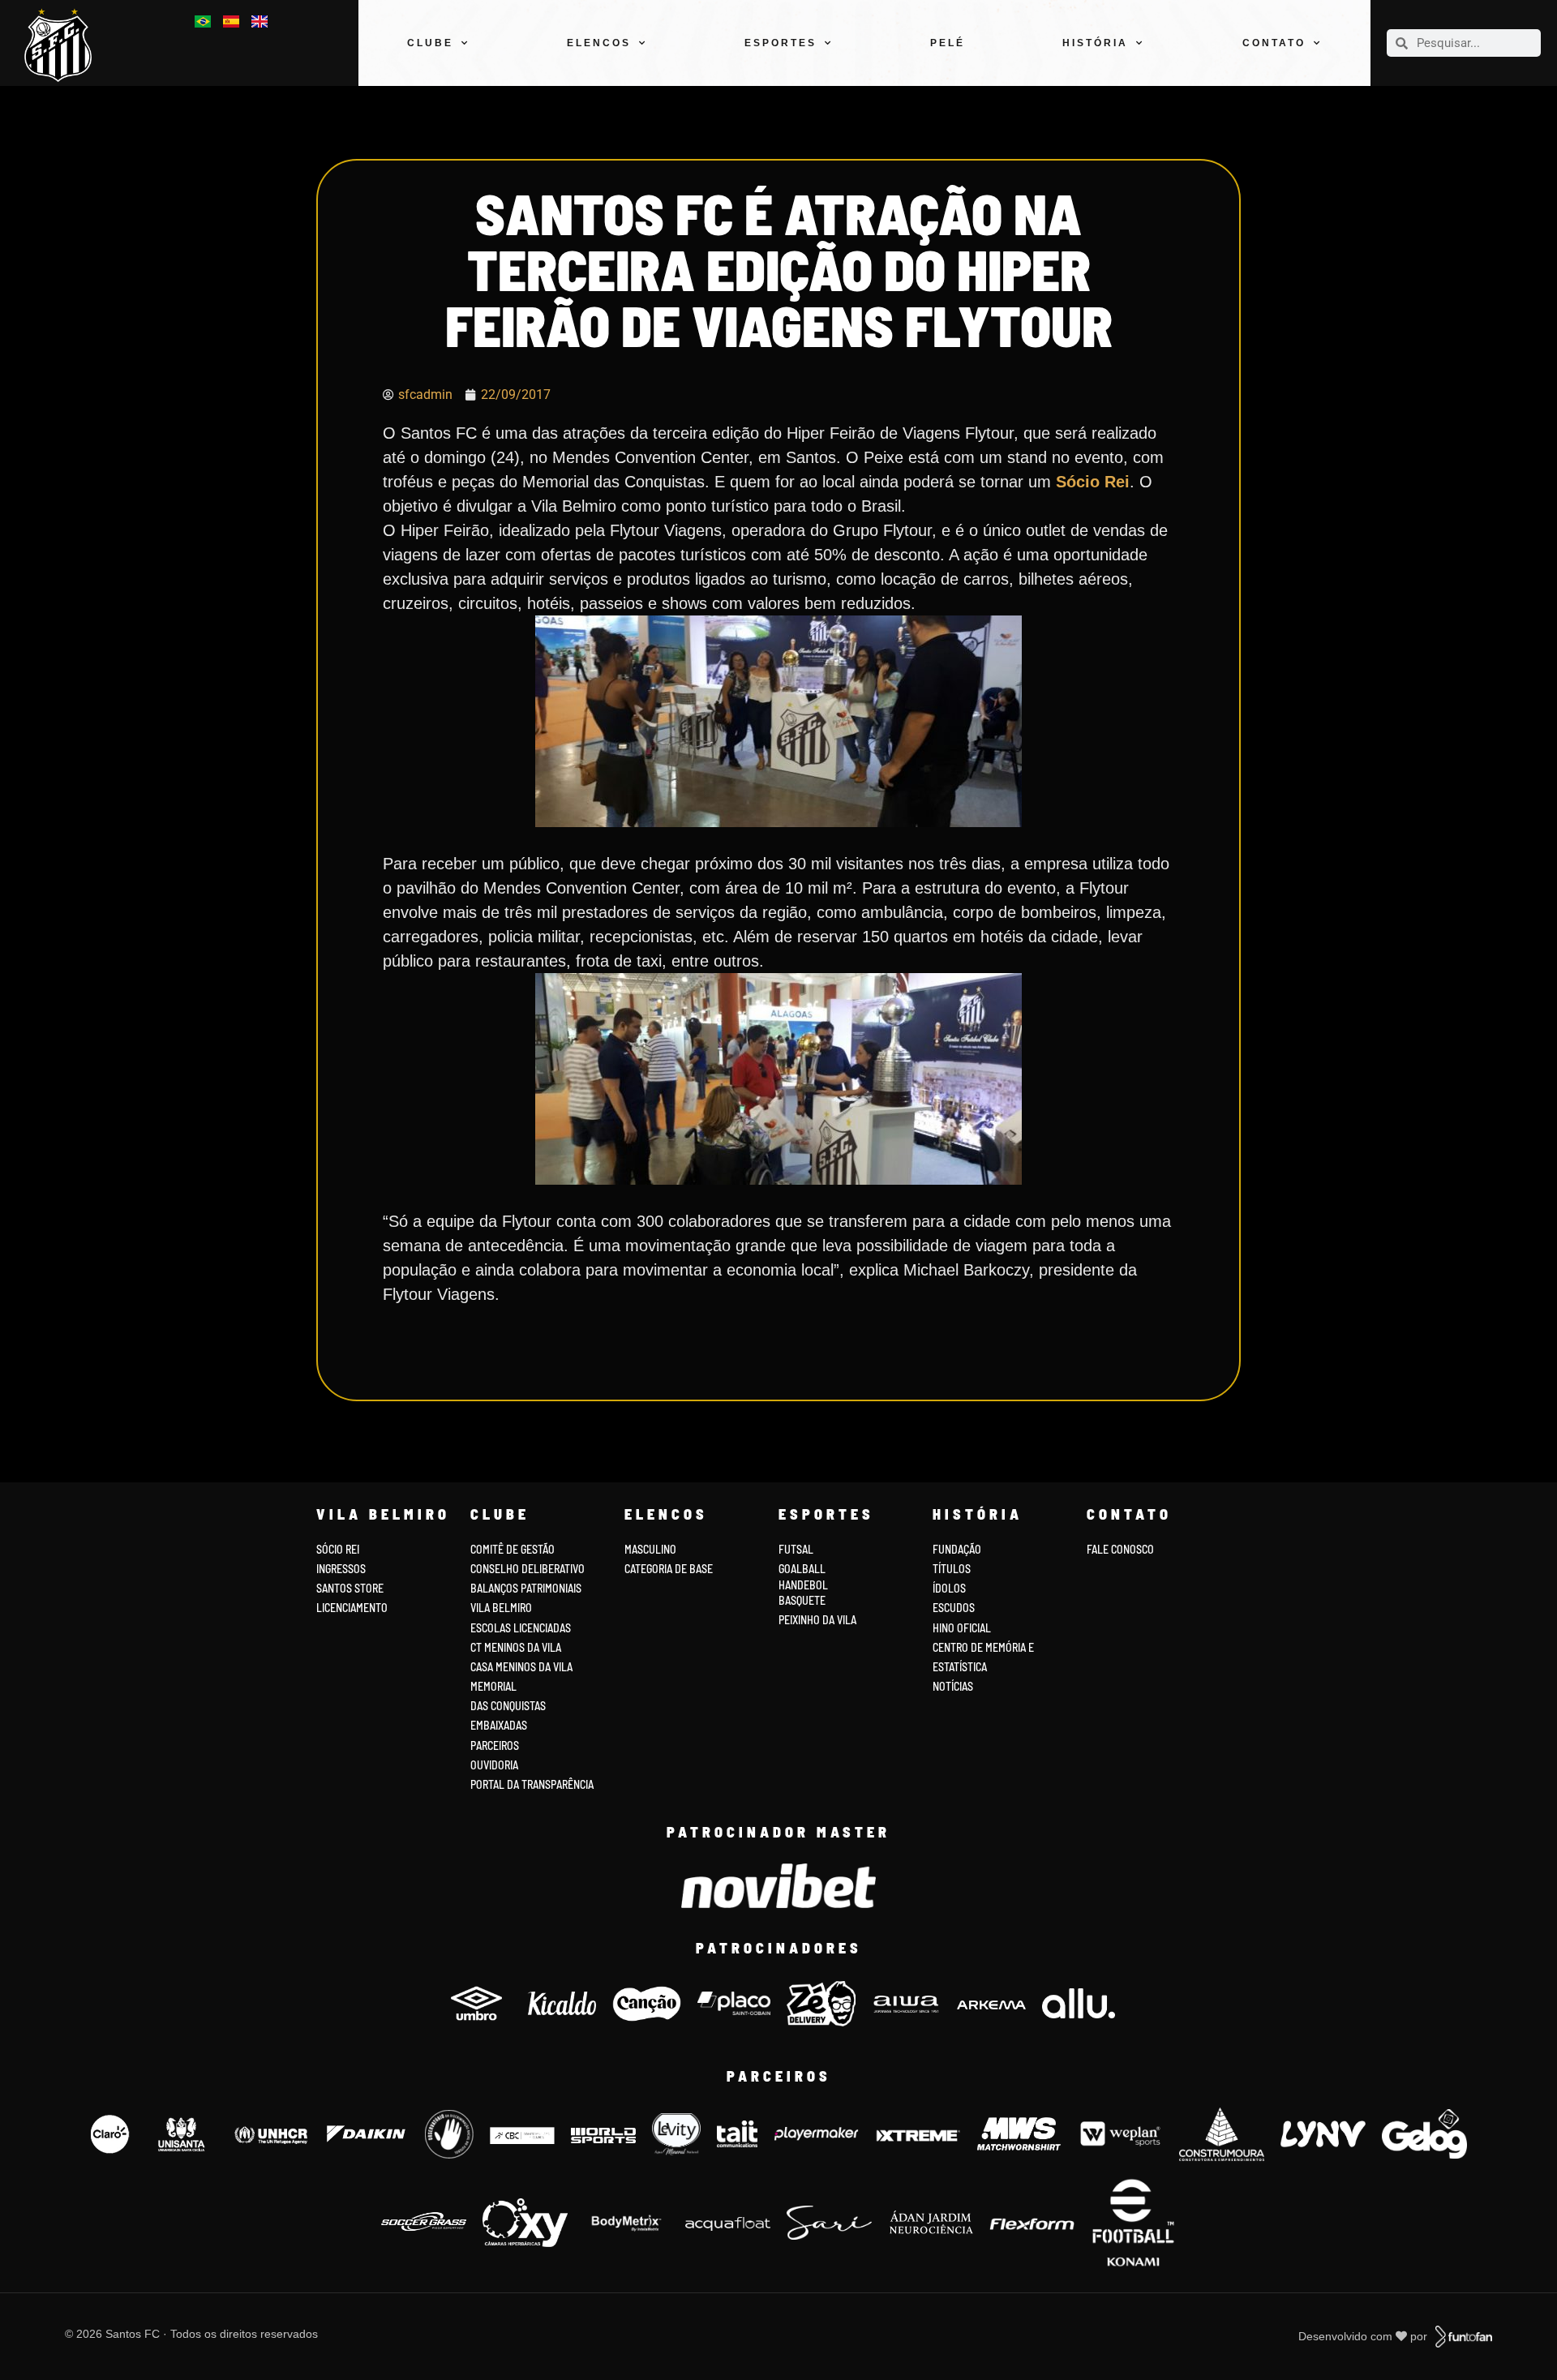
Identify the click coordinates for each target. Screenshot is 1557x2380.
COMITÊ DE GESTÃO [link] (513, 1549)
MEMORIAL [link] (493, 1686)
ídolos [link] (949, 1588)
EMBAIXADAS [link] (499, 1725)
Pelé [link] (948, 43)
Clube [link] (430, 43)
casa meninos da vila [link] (521, 1667)
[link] (64, 45)
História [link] (1095, 43)
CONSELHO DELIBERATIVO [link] (528, 1569)
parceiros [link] (495, 1745)
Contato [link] (1274, 43)
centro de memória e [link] (983, 1647)
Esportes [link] (781, 43)
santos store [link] (350, 1588)
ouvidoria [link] (494, 1765)
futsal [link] (796, 1549)
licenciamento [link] (352, 1608)
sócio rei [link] (338, 1549)
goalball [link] (802, 1569)
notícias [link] (953, 1686)
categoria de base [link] (670, 1569)
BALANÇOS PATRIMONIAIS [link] (526, 1588)
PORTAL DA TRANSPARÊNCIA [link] (532, 1784)
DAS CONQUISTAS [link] (508, 1706)
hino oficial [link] (962, 1628)
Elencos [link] (599, 43)
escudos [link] (954, 1608)
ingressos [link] (341, 1569)
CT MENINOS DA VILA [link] (516, 1647)
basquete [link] (802, 1600)
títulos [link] (952, 1569)
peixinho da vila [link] (817, 1620)
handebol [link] (803, 1585)
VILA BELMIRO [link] (501, 1608)
